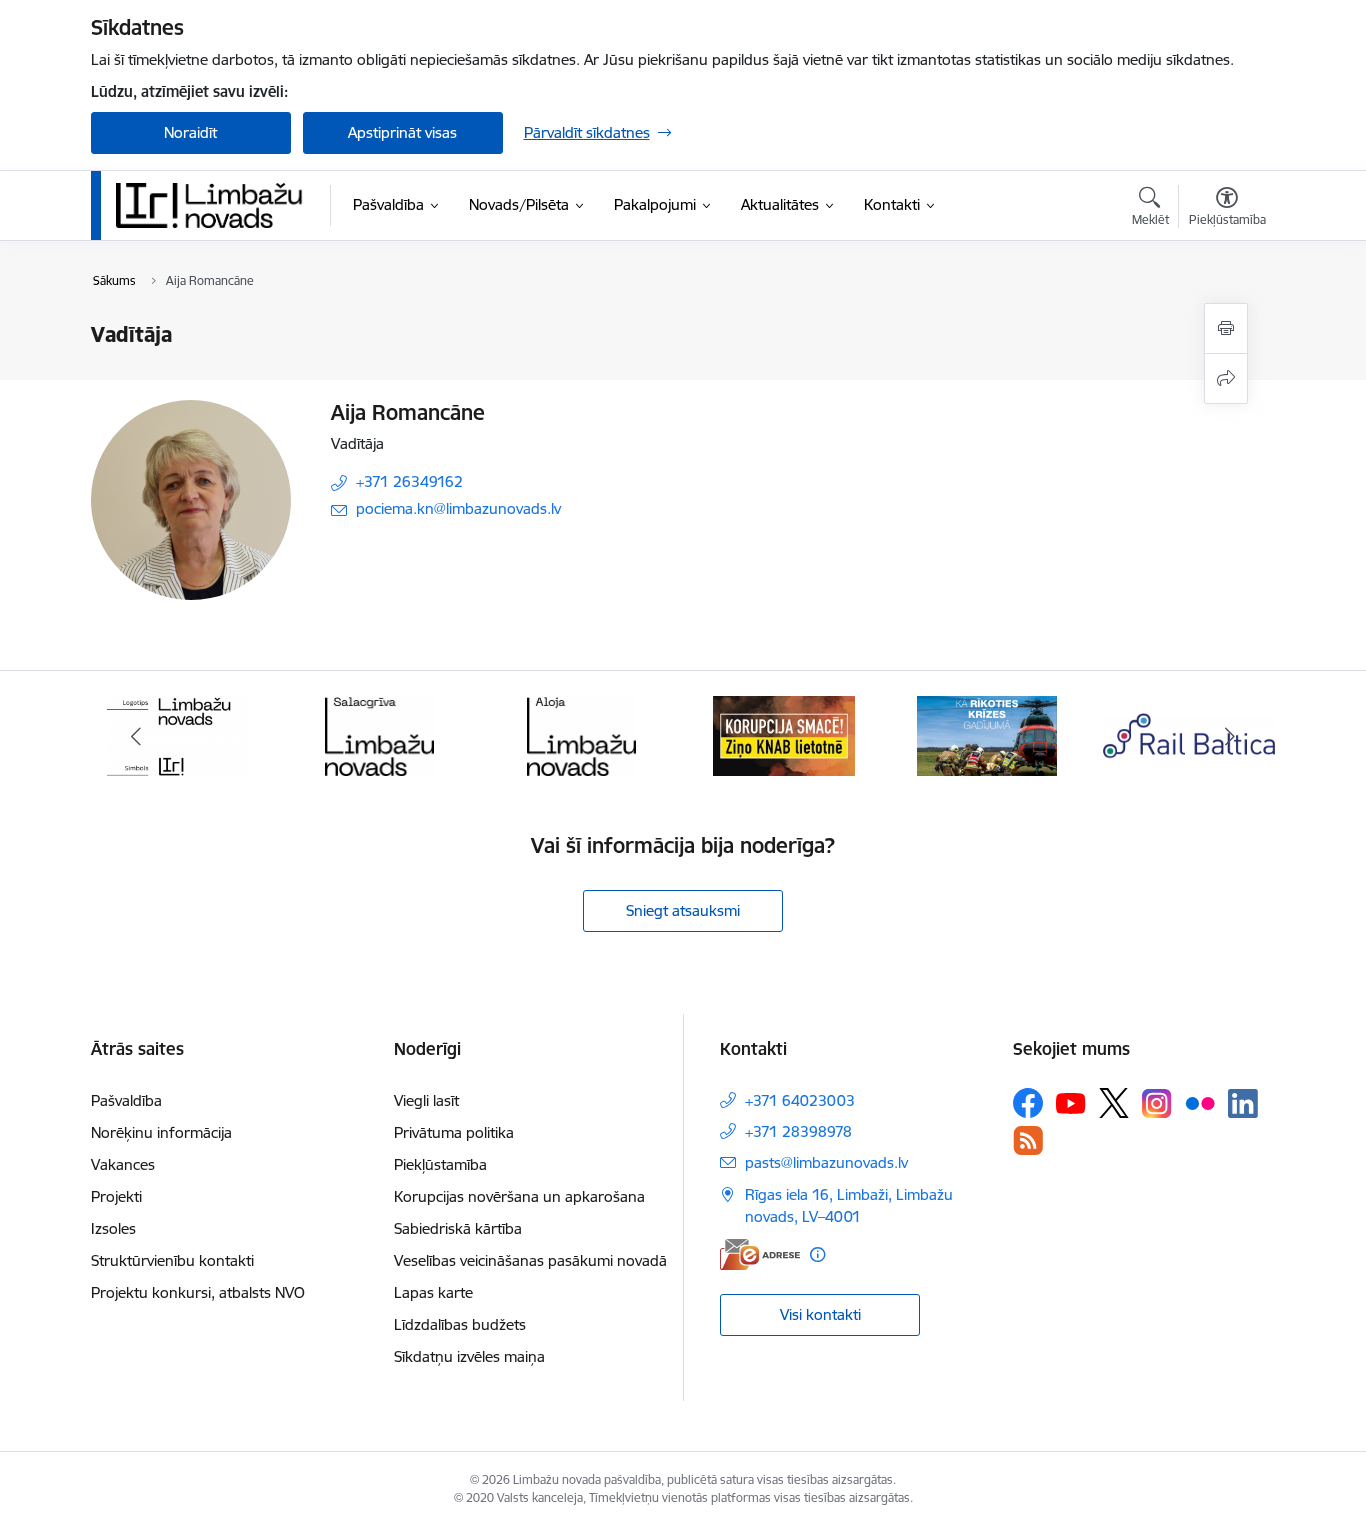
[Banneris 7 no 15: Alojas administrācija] (581, 734)
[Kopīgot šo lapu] (1226, 378)
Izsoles (113, 1228)
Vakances (123, 1164)
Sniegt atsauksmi (683, 910)
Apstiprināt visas (402, 132)
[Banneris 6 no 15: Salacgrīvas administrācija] (379, 734)
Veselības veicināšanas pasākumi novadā (530, 1260)
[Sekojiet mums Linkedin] (1243, 1104)
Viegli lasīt (426, 1100)
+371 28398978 (798, 1131)
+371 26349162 (409, 481)
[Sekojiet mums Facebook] (1028, 1103)
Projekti (116, 1196)
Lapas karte (433, 1292)
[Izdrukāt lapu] (1226, 328)
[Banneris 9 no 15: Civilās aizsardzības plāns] (987, 734)
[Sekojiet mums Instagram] (1157, 1103)
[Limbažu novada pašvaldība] (216, 205)
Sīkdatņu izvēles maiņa (469, 1356)
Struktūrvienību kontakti (172, 1260)
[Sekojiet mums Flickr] (1200, 1102)
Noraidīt (190, 132)
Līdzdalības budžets (460, 1324)
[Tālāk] (1230, 736)
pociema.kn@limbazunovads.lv (458, 508)
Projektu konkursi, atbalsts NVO (198, 1292)
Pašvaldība (126, 1100)
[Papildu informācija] (817, 1254)
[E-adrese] (760, 1254)
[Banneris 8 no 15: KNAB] (784, 734)
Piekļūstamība (440, 1164)
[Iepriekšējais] (137, 736)
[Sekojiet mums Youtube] (1071, 1102)
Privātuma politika (454, 1132)
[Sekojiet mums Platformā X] (1114, 1103)
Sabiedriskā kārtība (458, 1228)
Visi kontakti (820, 1314)
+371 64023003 (800, 1100)
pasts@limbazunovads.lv (826, 1162)
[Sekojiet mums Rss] (1028, 1140)
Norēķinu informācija (161, 1132)
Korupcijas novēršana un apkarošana (519, 1196)
